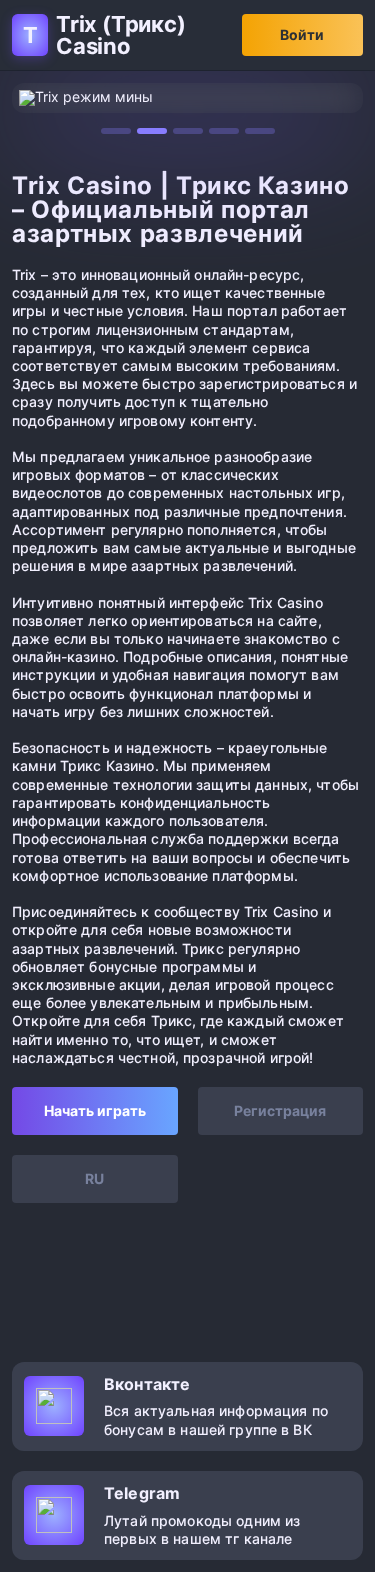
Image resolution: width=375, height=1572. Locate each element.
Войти (302, 34)
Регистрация (280, 1110)
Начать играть (95, 1110)
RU (94, 1178)
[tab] (116, 131)
